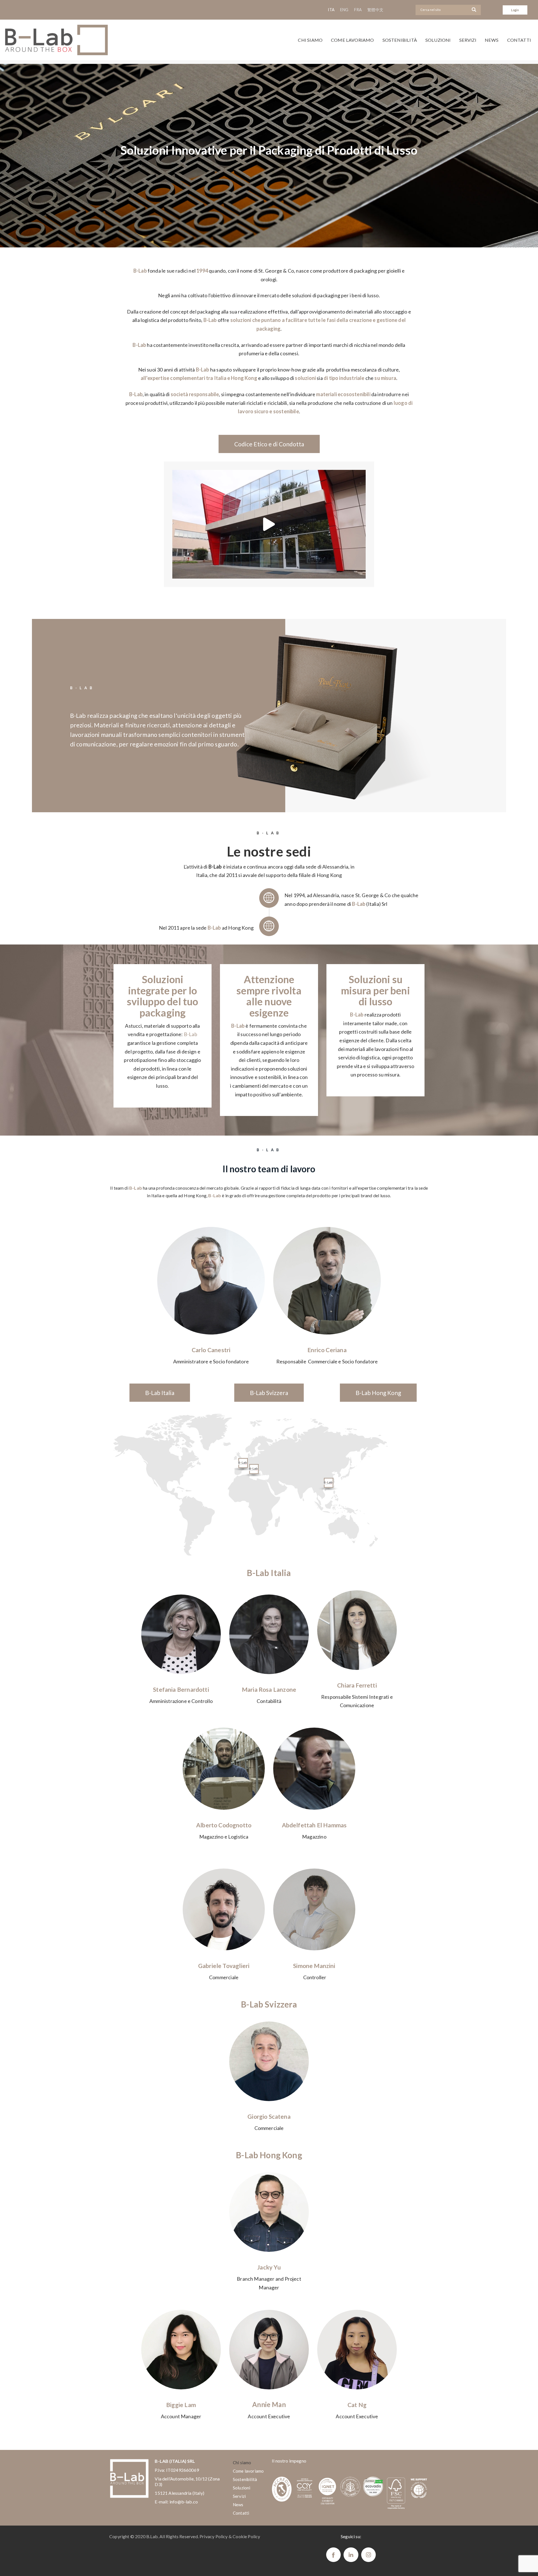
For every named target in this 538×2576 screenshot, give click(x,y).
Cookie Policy (246, 2536)
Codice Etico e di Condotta (269, 444)
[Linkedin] (351, 2555)
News (492, 40)
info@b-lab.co (184, 2502)
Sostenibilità (400, 40)
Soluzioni (438, 40)
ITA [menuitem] (331, 10)
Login (515, 10)
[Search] (475, 10)
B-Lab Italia (160, 1393)
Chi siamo (310, 40)
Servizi (468, 40)
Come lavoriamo (353, 40)
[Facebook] (333, 2555)
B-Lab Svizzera (269, 1393)
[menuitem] (331, 10)
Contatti (519, 40)
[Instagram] (368, 2555)
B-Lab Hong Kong (378, 1393)
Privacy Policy (214, 2536)
